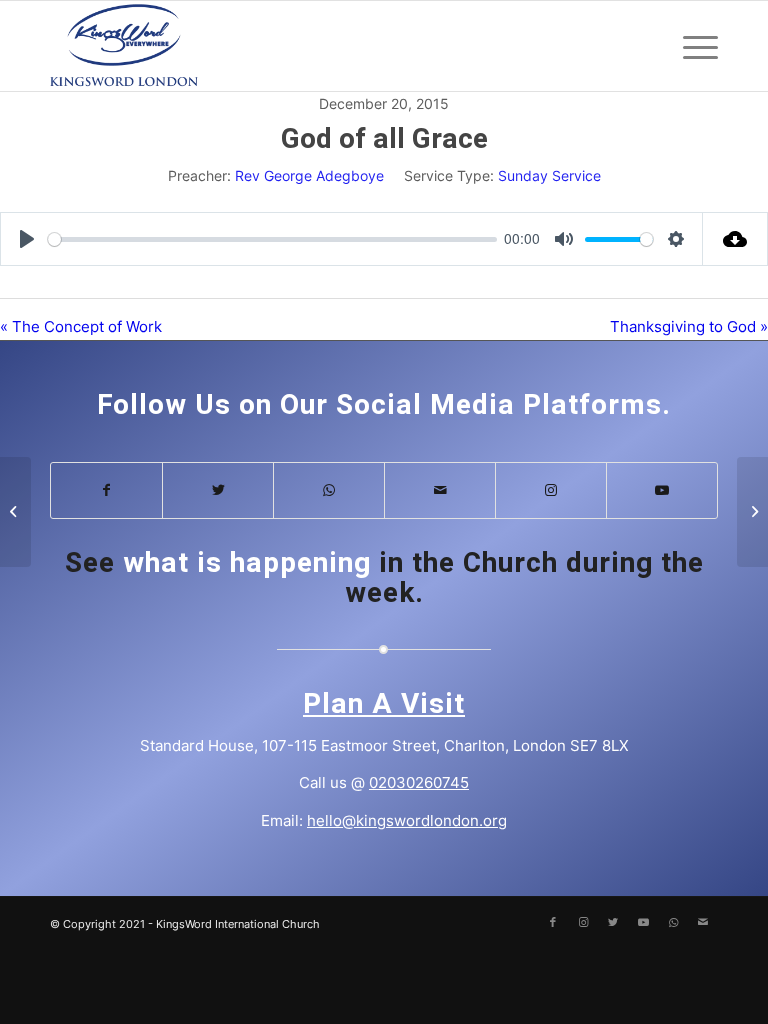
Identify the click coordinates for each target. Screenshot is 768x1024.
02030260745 (419, 782)
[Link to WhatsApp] (329, 490)
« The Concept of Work (81, 326)
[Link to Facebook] (106, 490)
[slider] (272, 239)
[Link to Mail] (440, 490)
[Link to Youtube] (662, 490)
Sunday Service (549, 175)
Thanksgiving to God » (689, 326)
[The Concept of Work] (15, 512)
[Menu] (690, 46)
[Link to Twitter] (218, 490)
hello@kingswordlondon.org (407, 820)
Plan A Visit (384, 704)
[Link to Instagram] (551, 490)
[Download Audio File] (735, 239)
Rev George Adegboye (309, 175)
